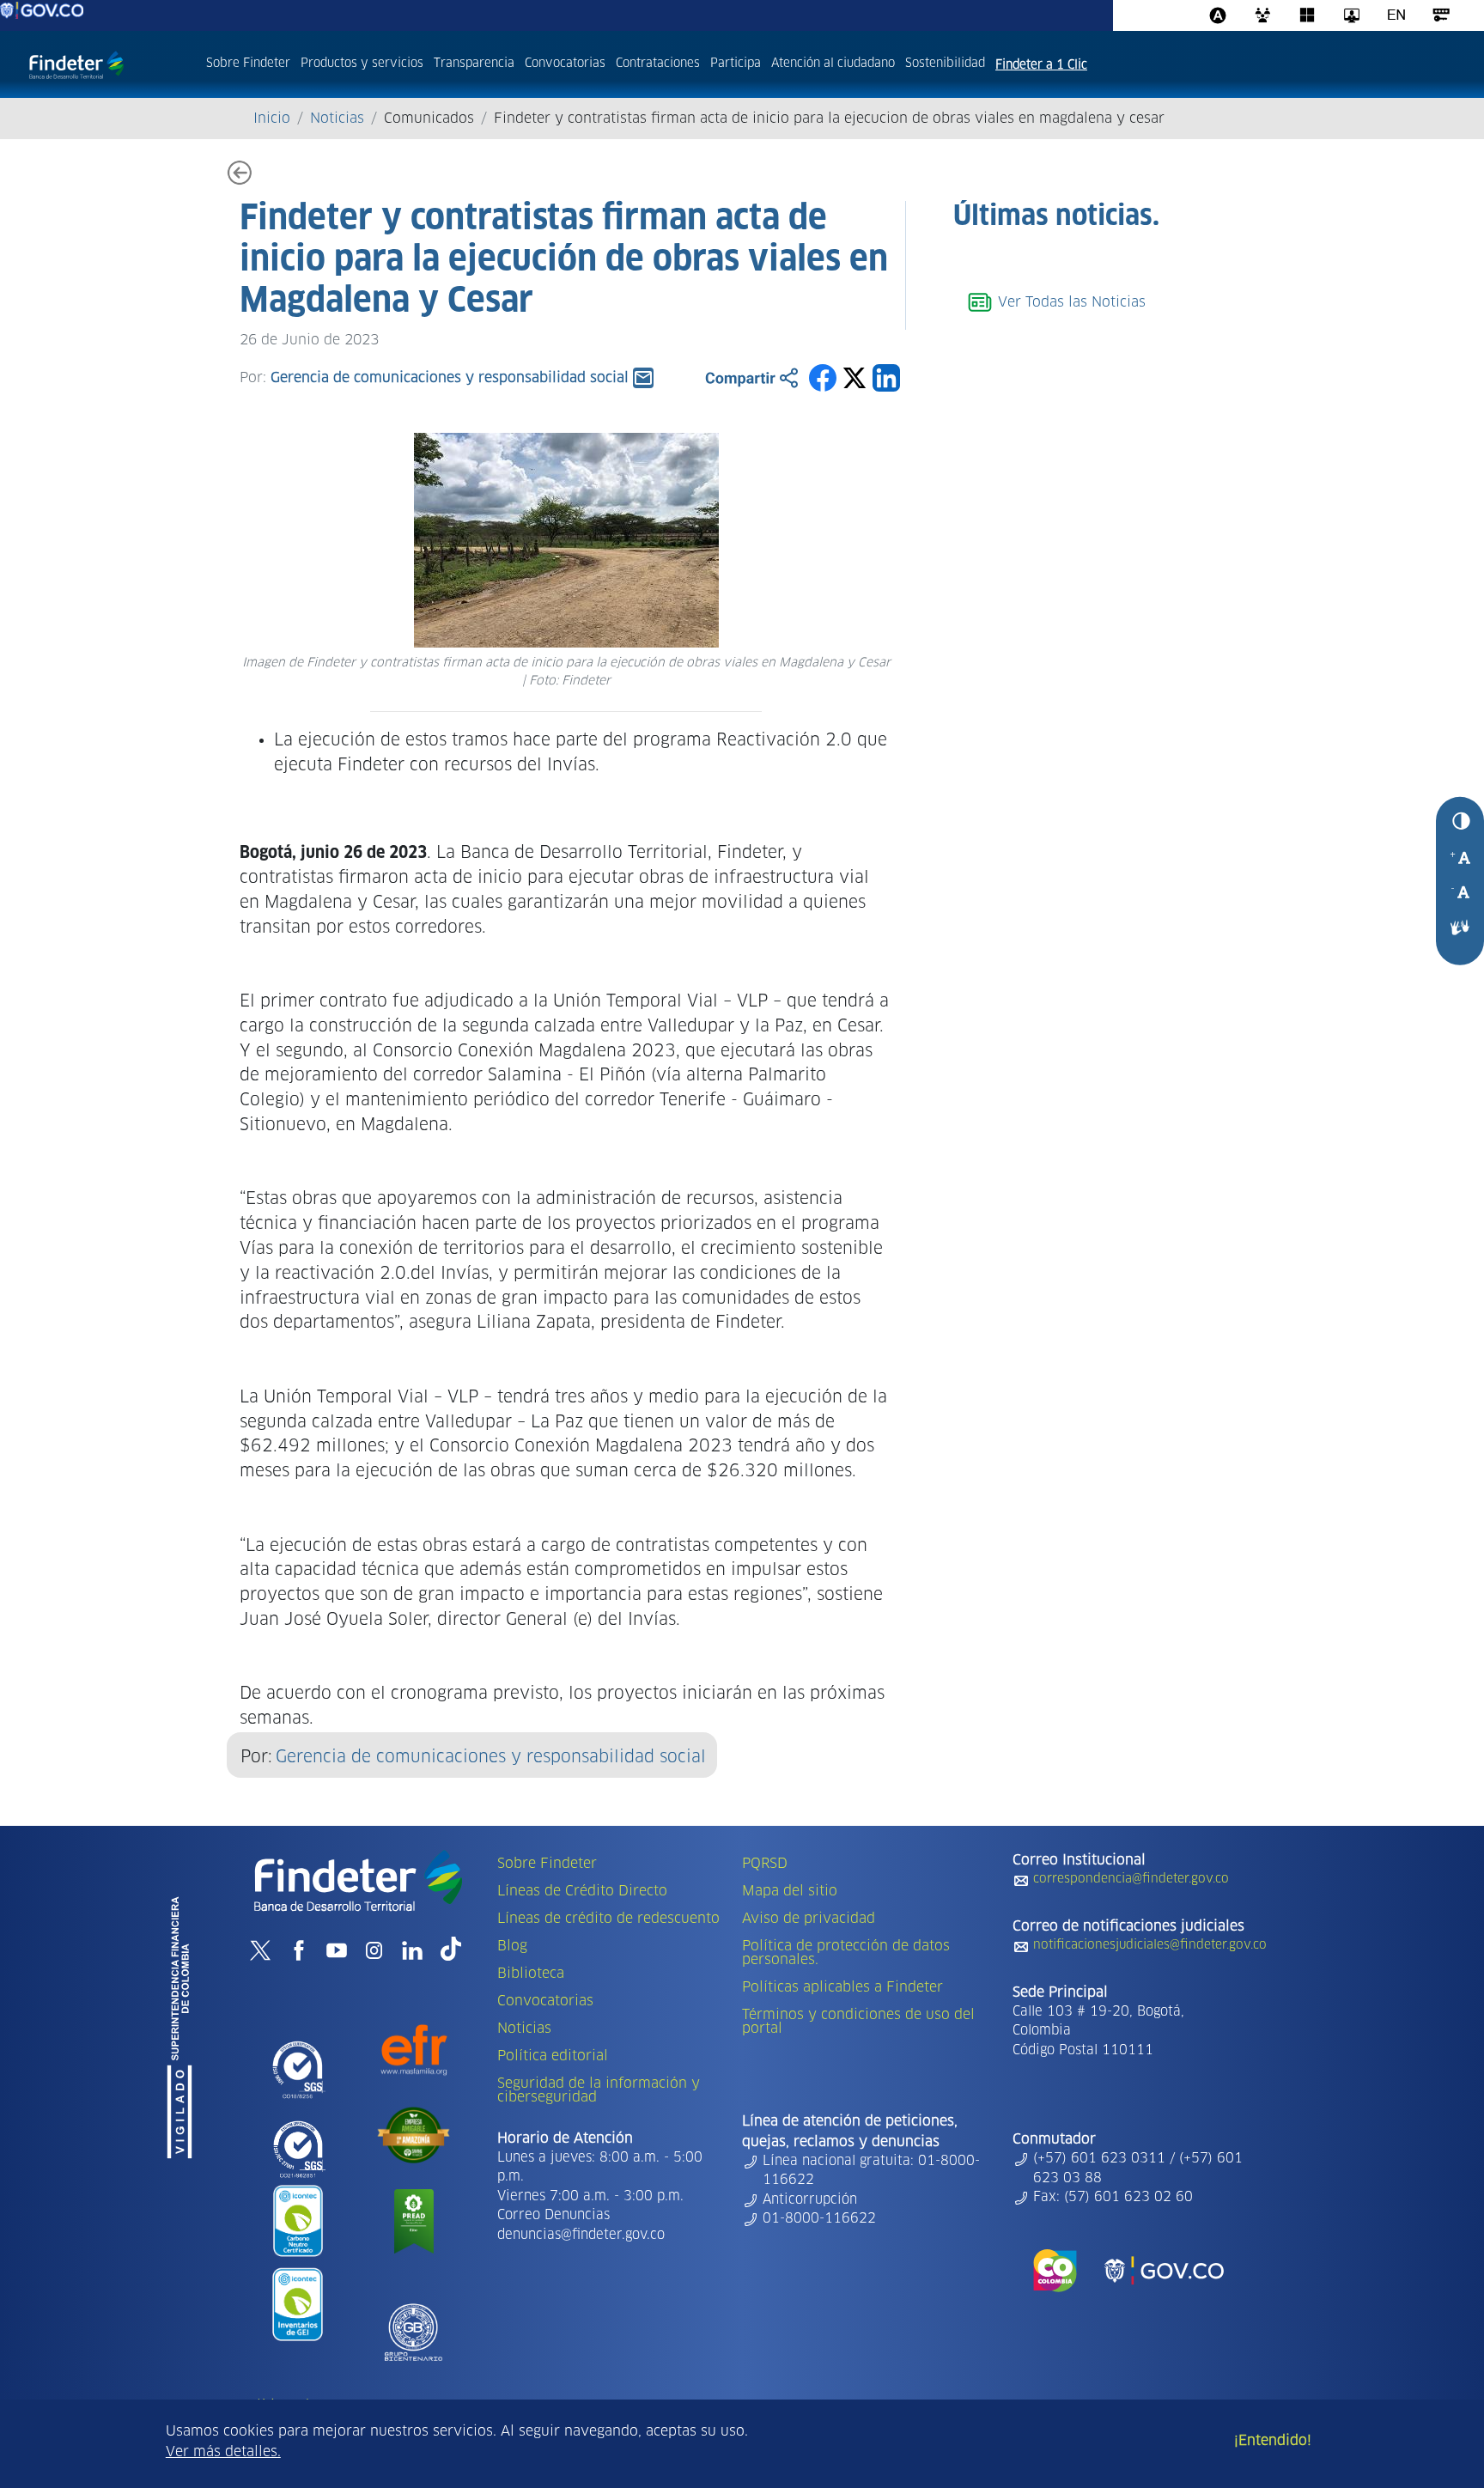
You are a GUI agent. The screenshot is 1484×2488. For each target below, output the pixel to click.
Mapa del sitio (790, 1891)
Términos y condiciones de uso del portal (858, 2022)
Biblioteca (531, 1974)
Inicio (272, 119)
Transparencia (474, 64)
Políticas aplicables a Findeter (842, 1987)
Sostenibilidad (945, 64)
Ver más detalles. (223, 2452)
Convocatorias (565, 64)
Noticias (337, 119)
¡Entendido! (1273, 2441)
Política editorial (553, 2056)
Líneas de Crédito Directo (582, 1891)
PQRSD (765, 1864)
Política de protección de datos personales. (846, 1953)
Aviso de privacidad (809, 1919)
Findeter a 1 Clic (1041, 65)
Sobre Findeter (248, 64)
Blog (512, 1946)
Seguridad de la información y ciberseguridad (599, 2090)
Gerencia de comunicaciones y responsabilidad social (491, 1758)
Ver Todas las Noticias (1070, 302)
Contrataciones (658, 64)
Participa (736, 64)
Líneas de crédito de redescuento (608, 1919)
